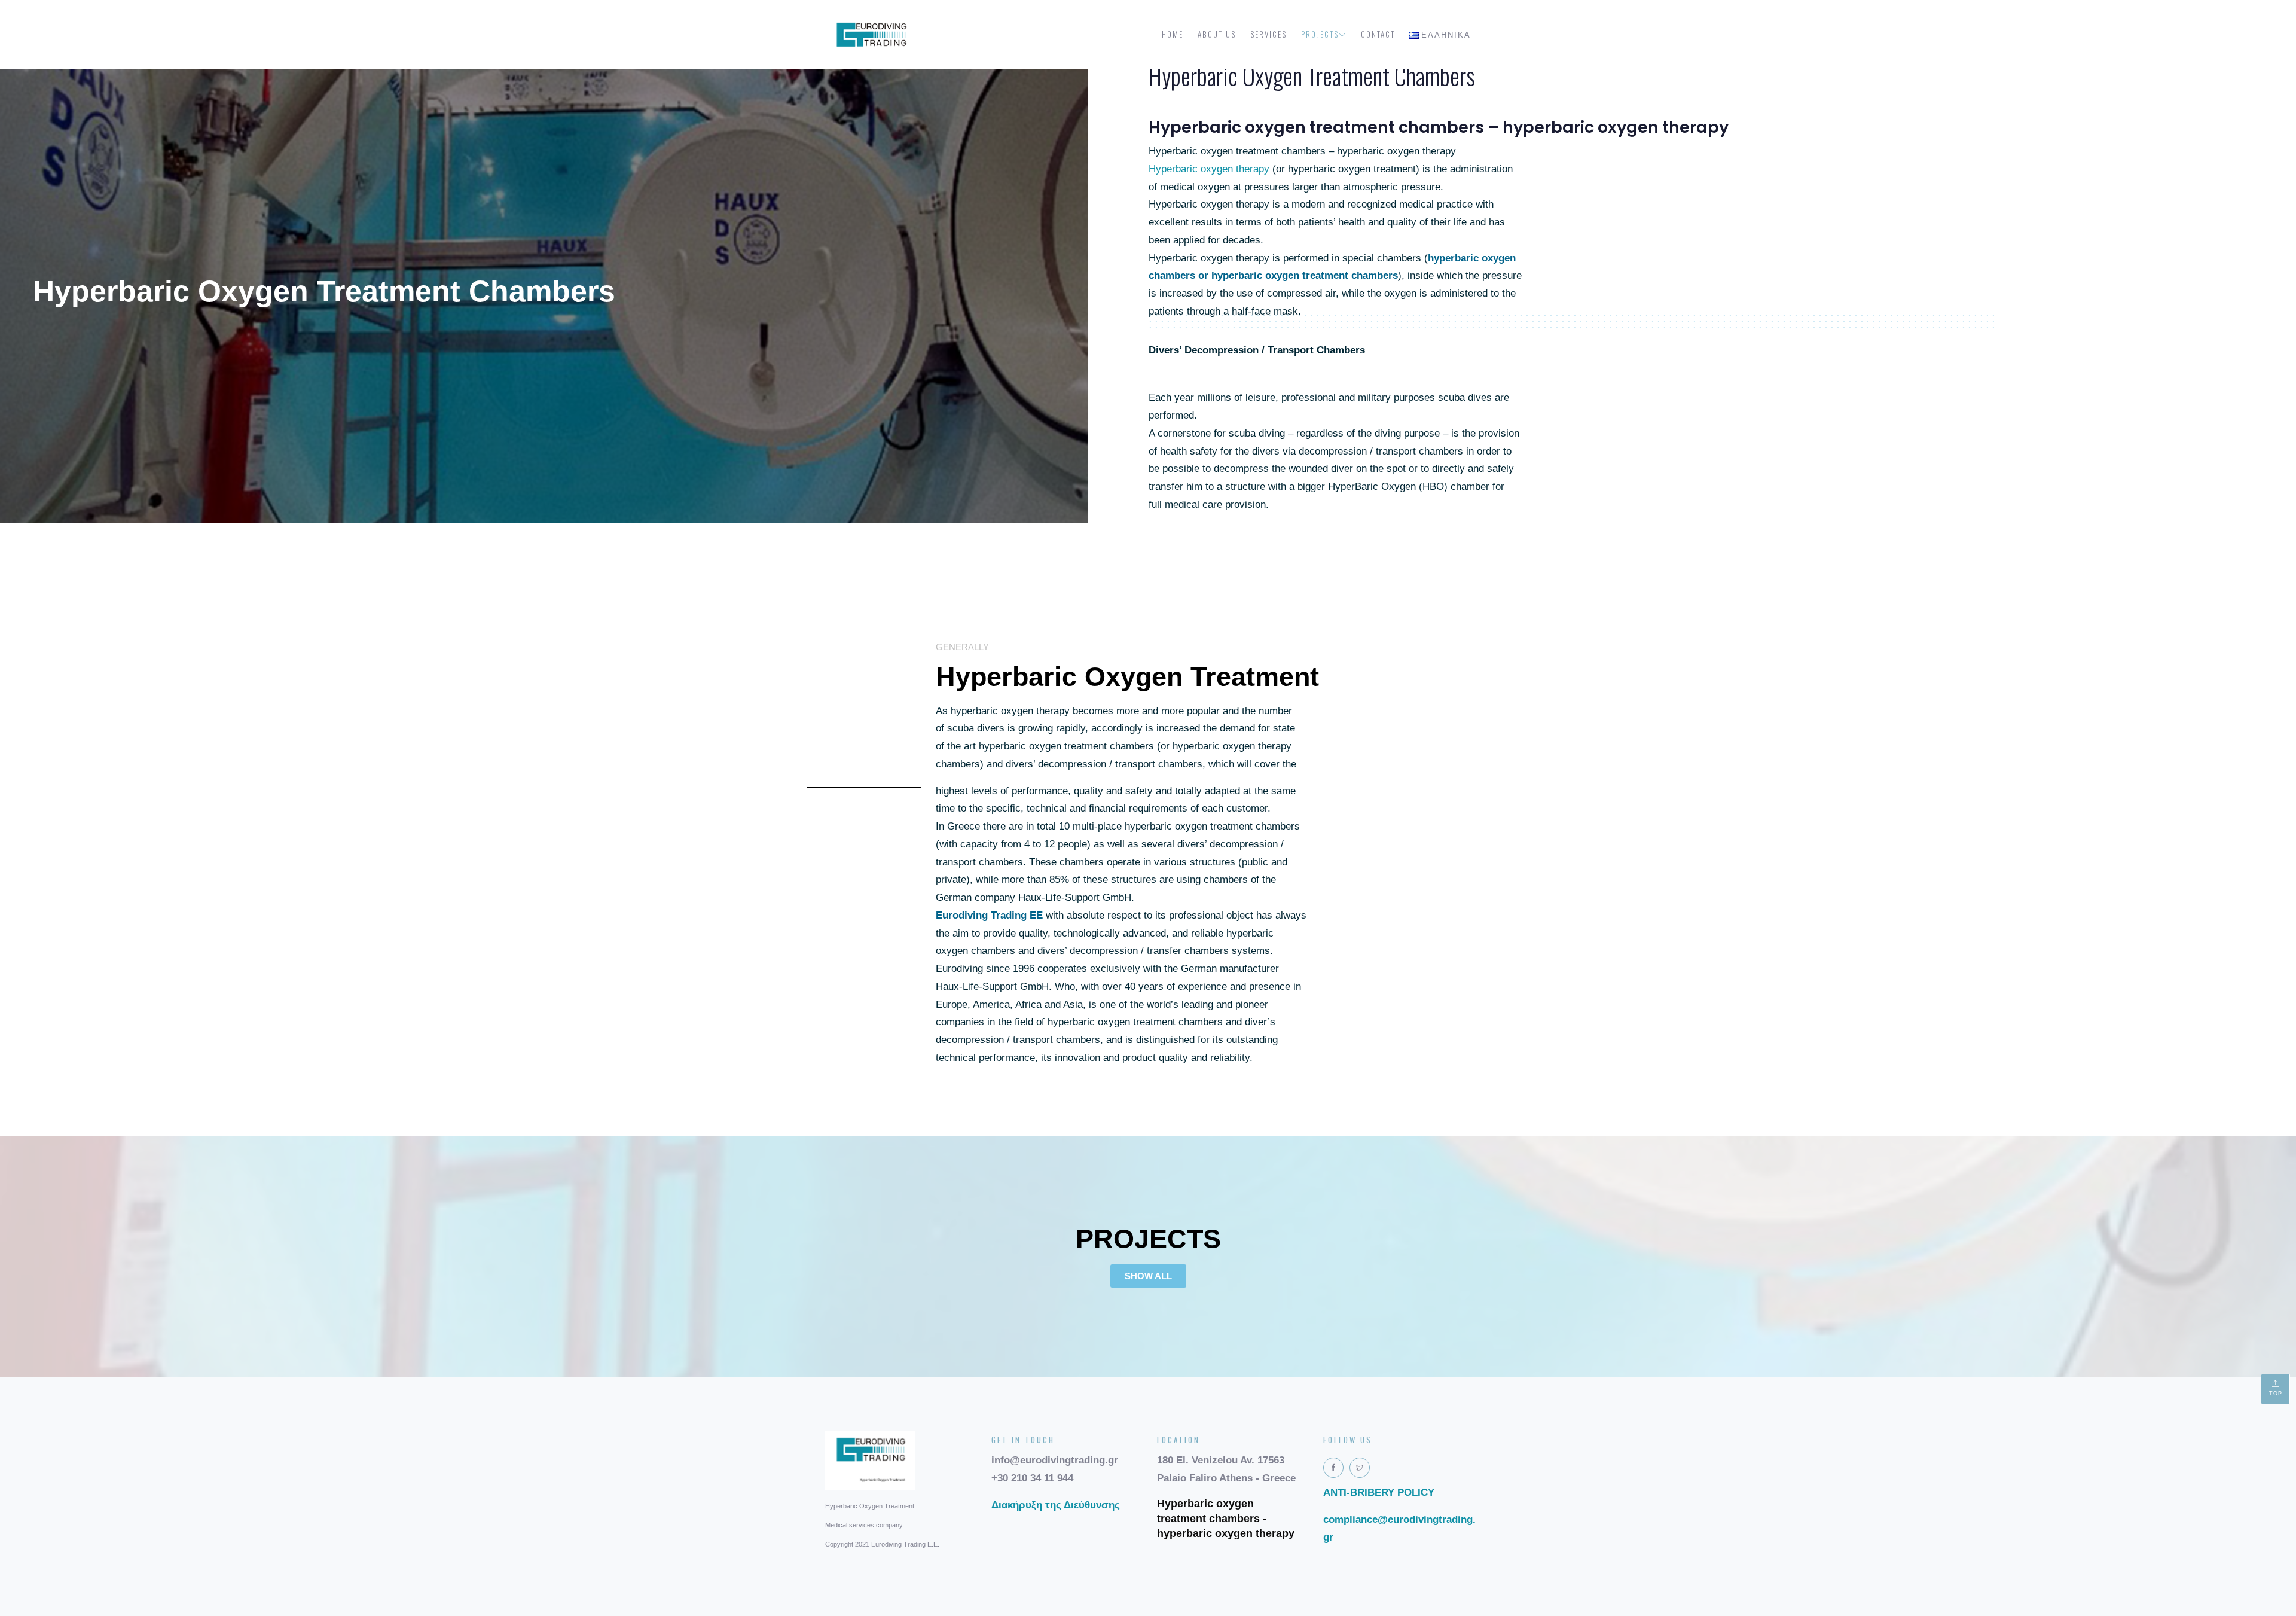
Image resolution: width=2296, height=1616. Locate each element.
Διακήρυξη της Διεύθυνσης (1056, 1505)
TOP (2276, 1394)
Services (1268, 34)
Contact (1378, 34)
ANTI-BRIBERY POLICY (1379, 1492)
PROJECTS (1148, 1239)
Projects (1320, 34)
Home (1173, 34)
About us (1217, 34)
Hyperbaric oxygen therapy (1209, 169)
